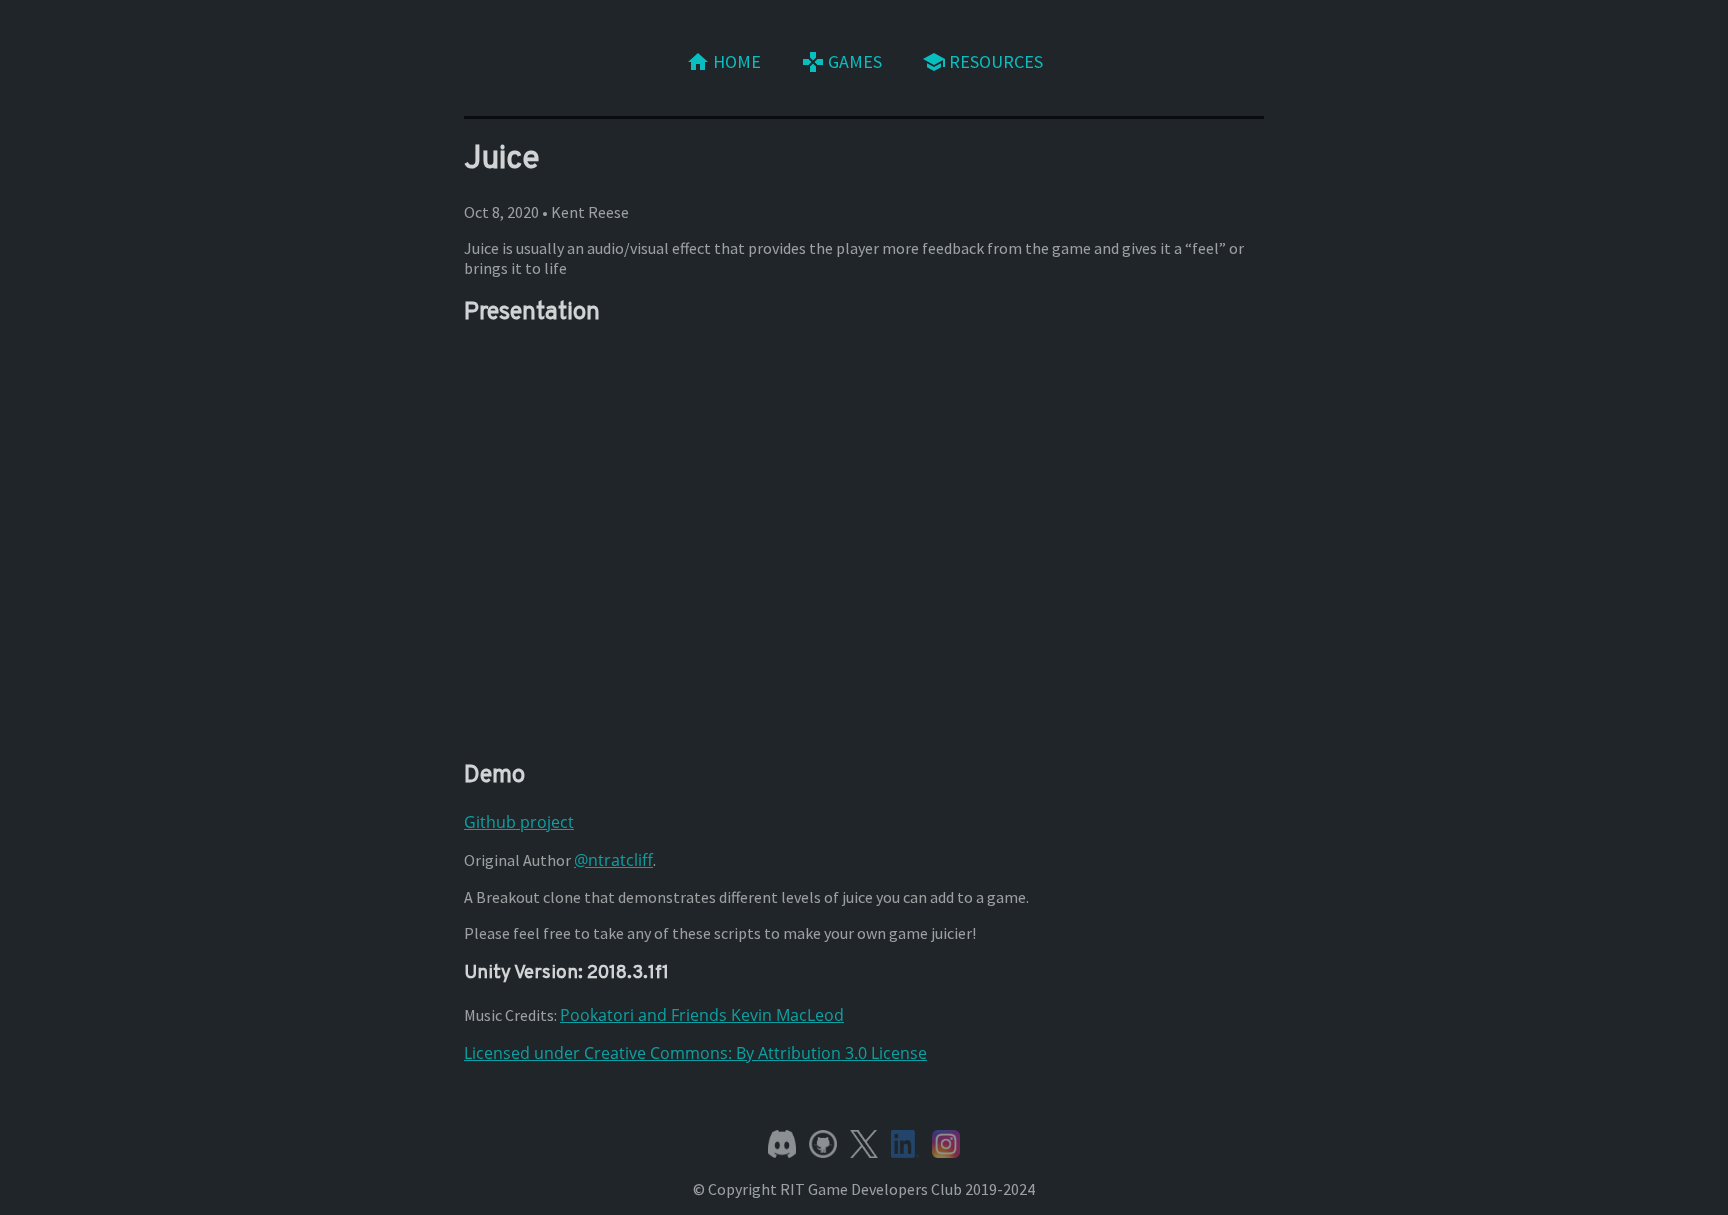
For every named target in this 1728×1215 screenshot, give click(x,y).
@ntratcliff (613, 860)
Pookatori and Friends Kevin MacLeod (702, 1015)
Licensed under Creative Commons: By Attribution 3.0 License (695, 1053)
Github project (519, 822)
